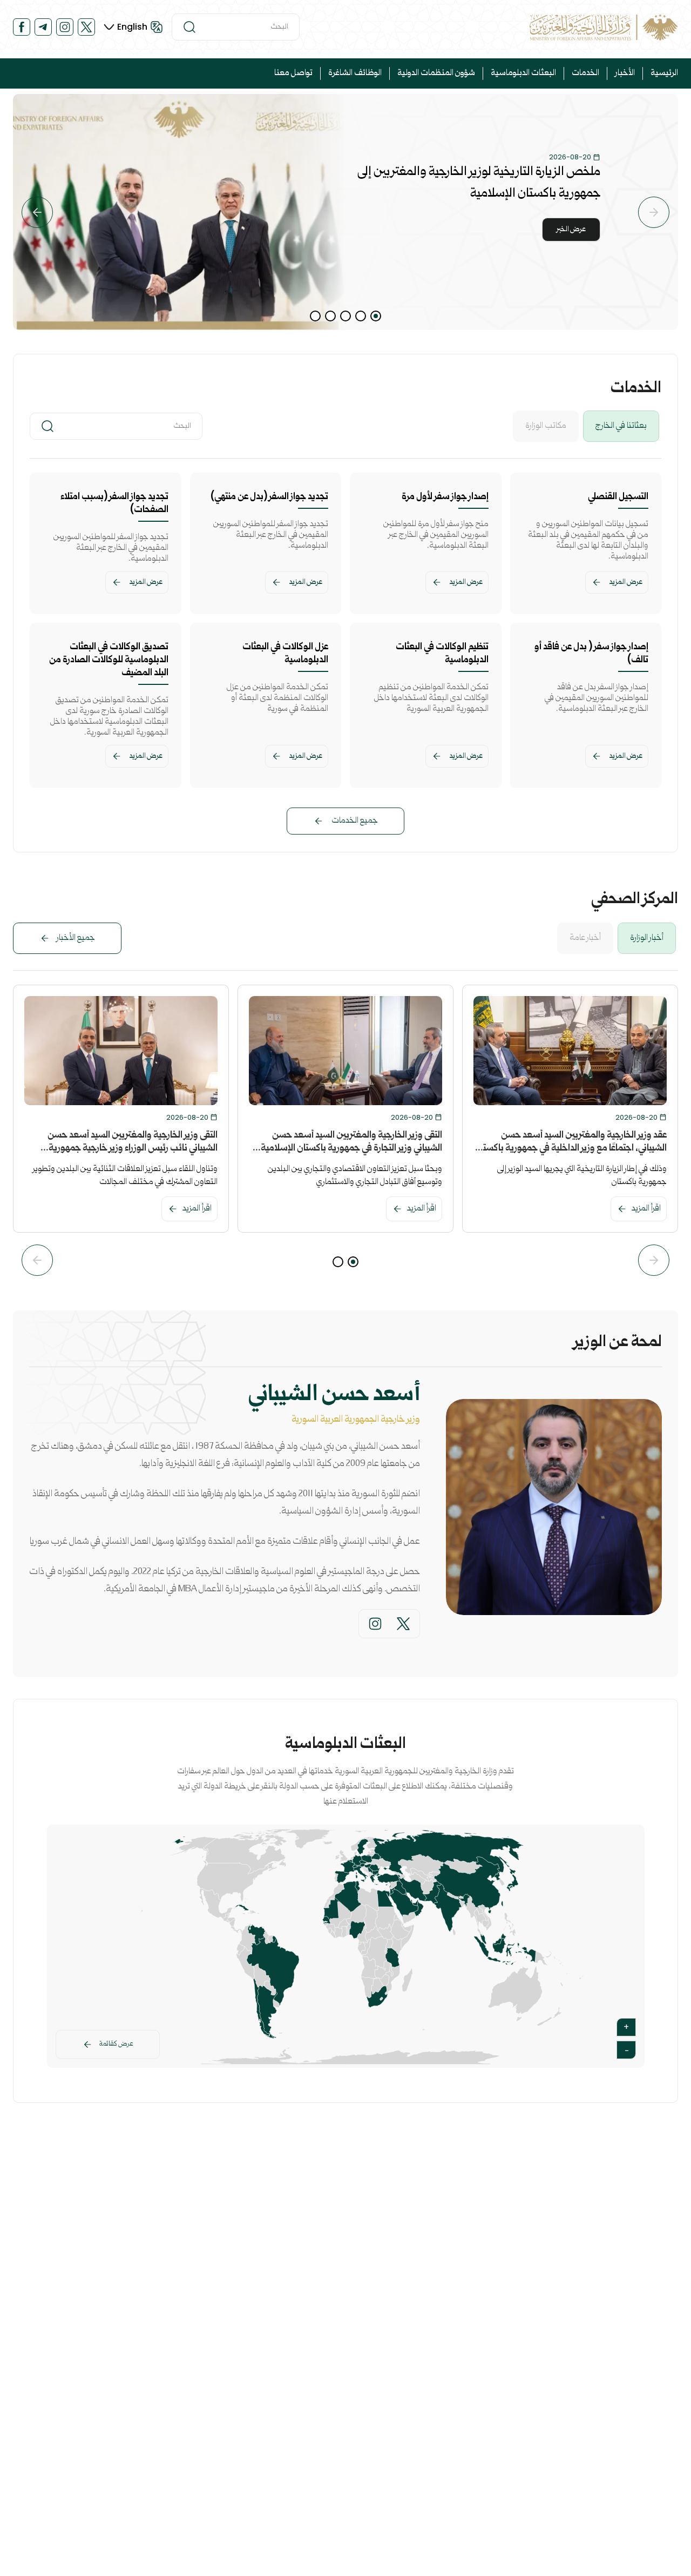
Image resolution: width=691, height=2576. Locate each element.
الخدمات (585, 73)
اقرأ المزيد (646, 1209)
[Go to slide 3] (345, 316)
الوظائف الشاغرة (355, 73)
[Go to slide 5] (315, 316)
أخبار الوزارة (647, 938)
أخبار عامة (585, 938)
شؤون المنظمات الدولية (436, 73)
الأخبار (625, 73)
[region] (345, 212)
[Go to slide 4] (330, 316)
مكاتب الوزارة (546, 426)
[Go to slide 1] (376, 316)
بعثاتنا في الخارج (621, 426)
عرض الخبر (571, 230)
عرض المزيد (626, 582)
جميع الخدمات (355, 821)
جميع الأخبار (76, 938)
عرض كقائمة (116, 2044)
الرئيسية (664, 73)
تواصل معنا (293, 73)
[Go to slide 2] (361, 316)
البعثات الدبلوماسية (523, 73)
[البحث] (189, 27)
